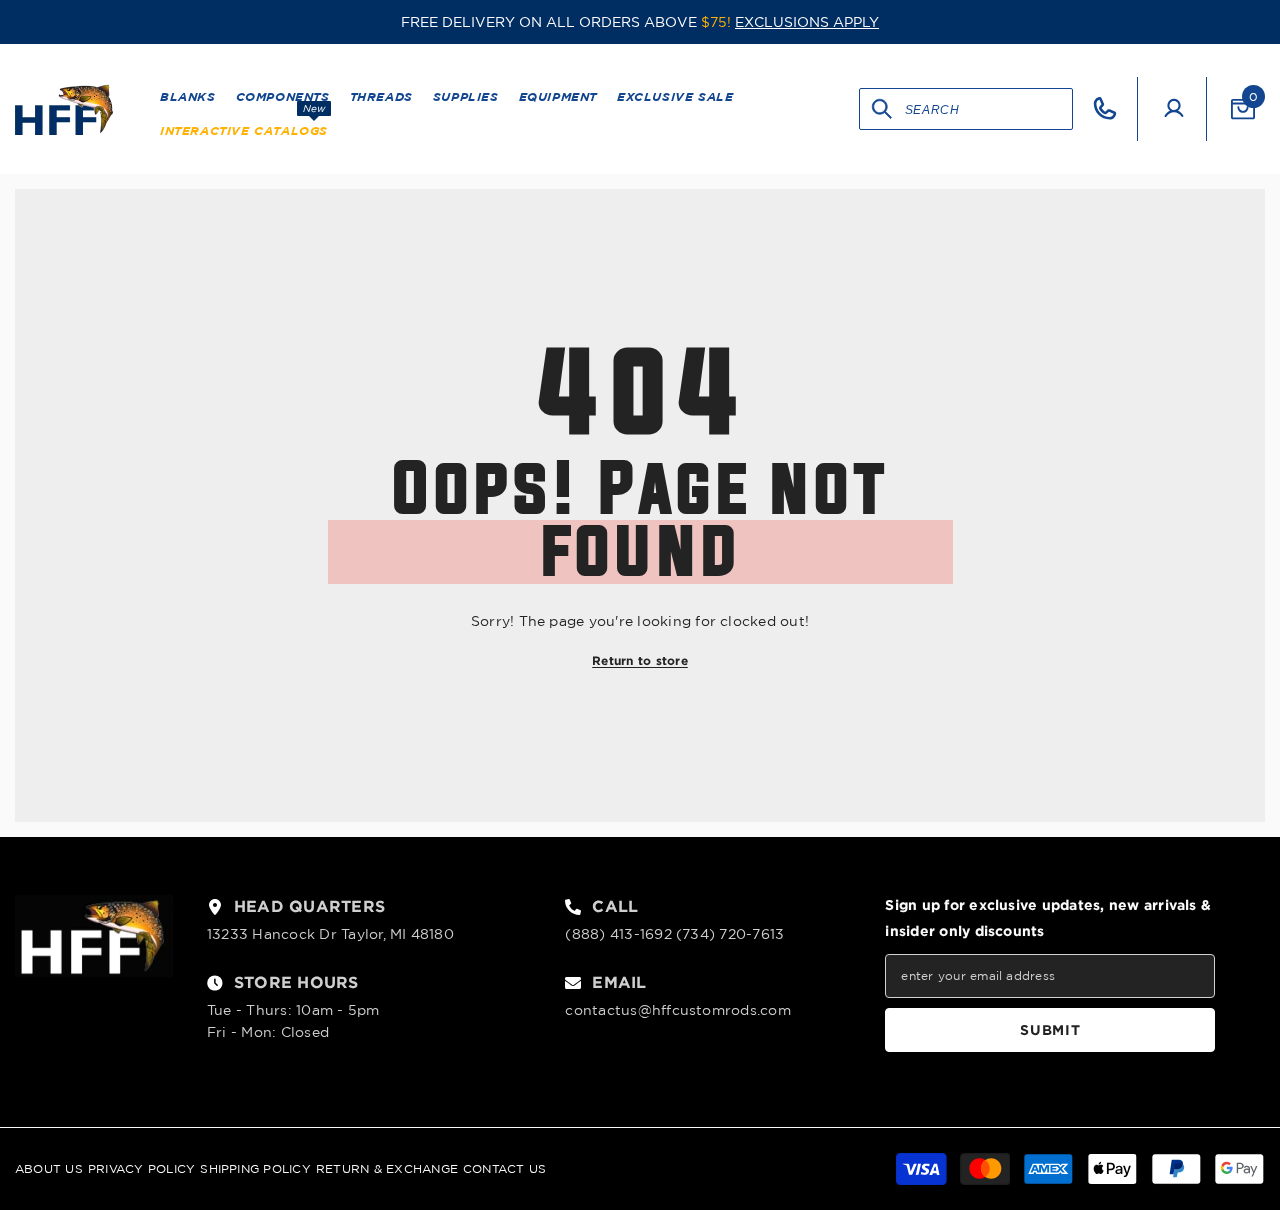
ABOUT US (49, 1168)
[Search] (882, 109)
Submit (1050, 1029)
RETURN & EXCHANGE (387, 1168)
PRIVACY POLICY (141, 1168)
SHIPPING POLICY (255, 1168)
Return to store (640, 660)
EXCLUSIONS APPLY (807, 22)
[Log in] (1174, 109)
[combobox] (988, 109)
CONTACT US (504, 1168)
